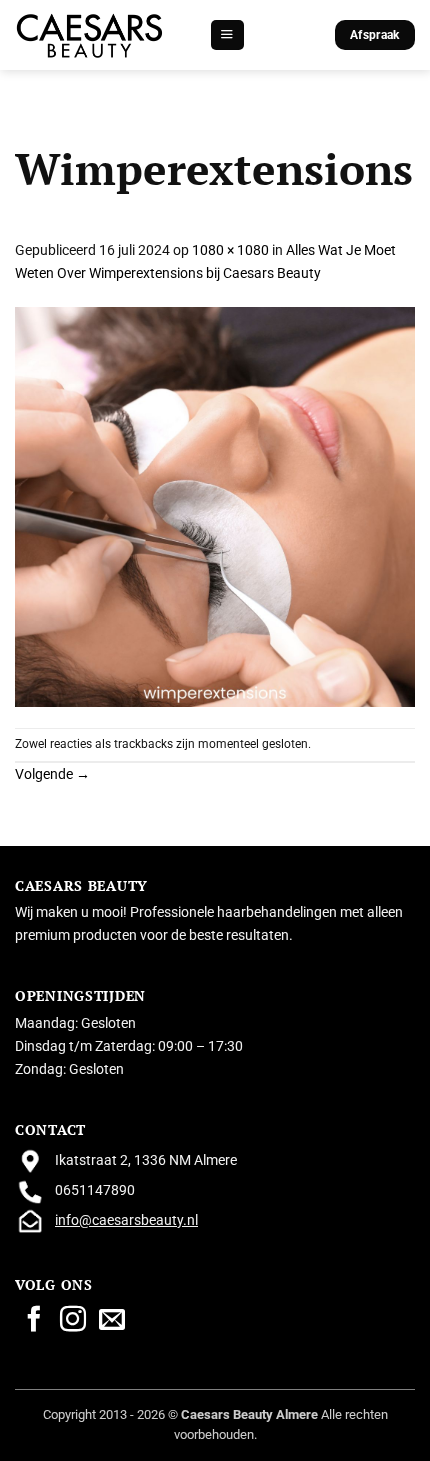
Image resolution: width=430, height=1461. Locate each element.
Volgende (52, 774)
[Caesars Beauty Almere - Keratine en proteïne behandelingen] (90, 35)
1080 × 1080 (230, 250)
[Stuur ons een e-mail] (112, 1321)
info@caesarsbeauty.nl (126, 1220)
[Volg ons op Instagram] (73, 1321)
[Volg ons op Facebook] (34, 1321)
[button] (227, 35)
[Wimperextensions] (215, 506)
